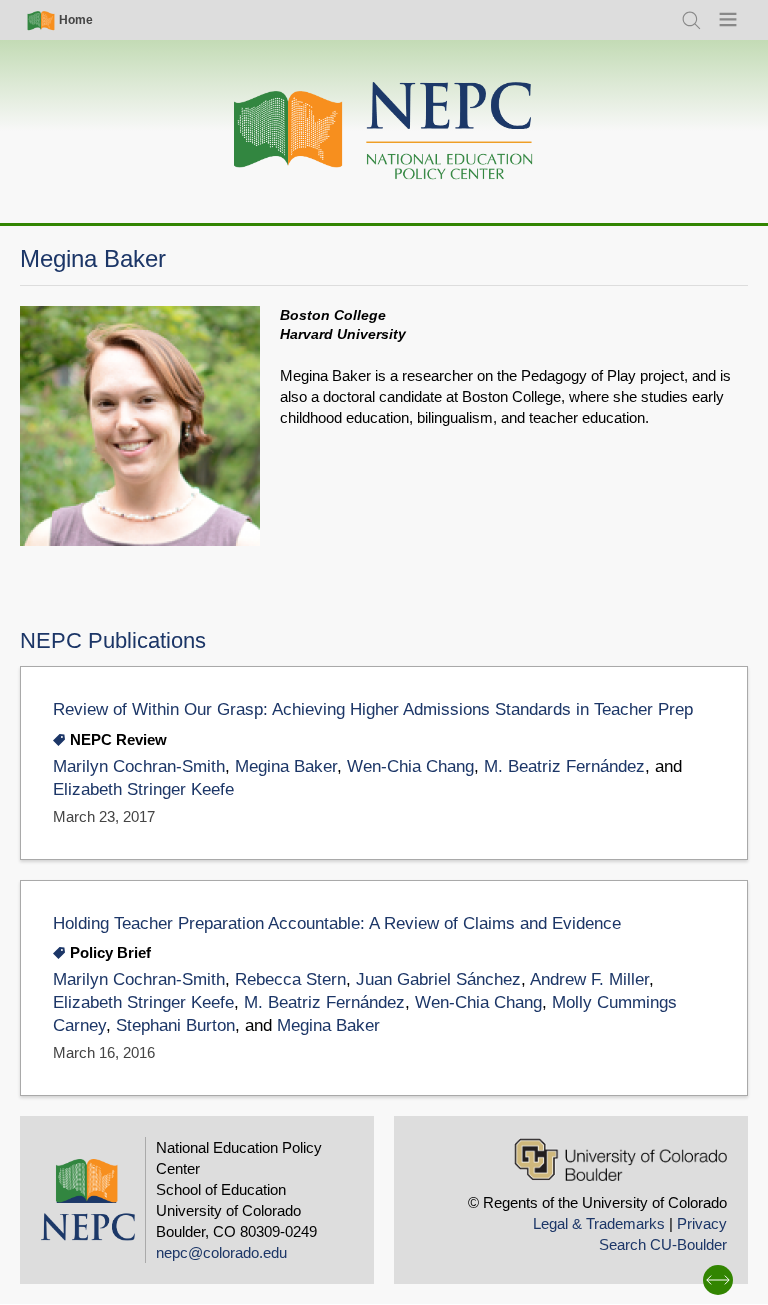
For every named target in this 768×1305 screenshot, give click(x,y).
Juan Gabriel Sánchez (438, 979)
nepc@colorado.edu (221, 1252)
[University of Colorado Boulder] (620, 1159)
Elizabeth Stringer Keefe (143, 789)
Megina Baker (286, 766)
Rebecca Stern (290, 979)
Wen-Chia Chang (410, 766)
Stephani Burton (175, 1025)
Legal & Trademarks (599, 1223)
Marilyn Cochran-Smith (139, 766)
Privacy (702, 1223)
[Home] (384, 131)
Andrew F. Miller (589, 979)
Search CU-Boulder (663, 1244)
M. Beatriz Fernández (564, 766)
